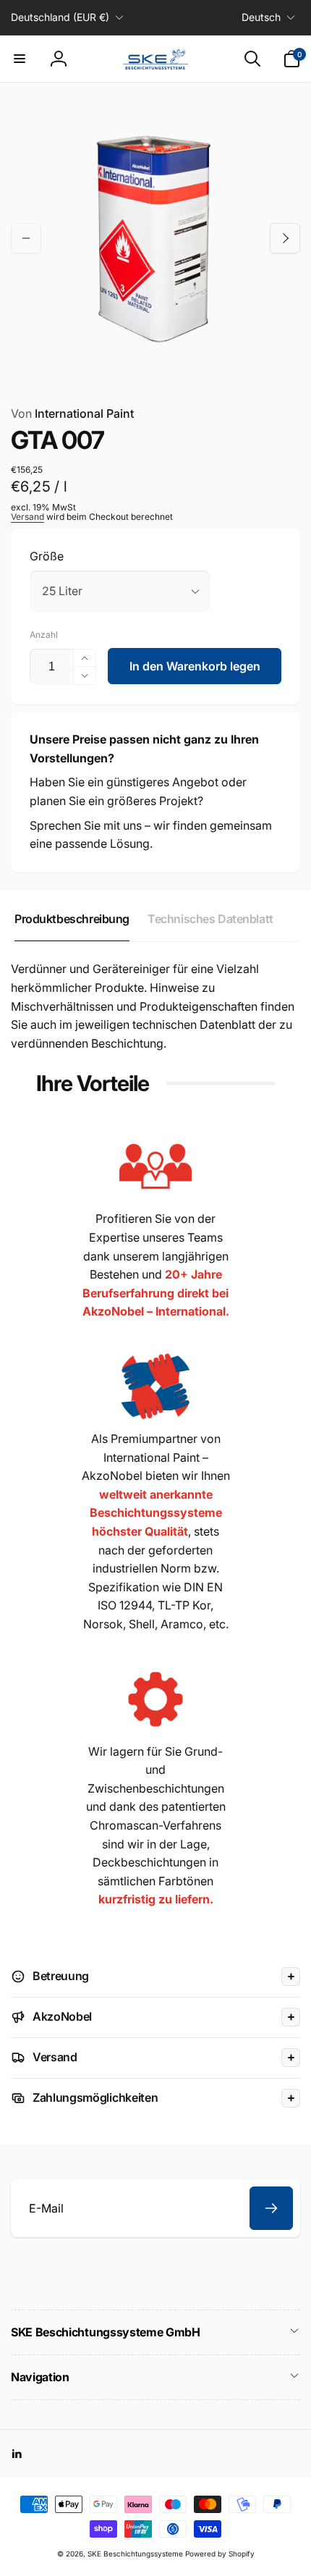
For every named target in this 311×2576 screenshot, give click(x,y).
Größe (47, 556)
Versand (27, 517)
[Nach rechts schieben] (285, 238)
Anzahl (44, 635)
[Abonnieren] (271, 2208)
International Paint (72, 413)
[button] (20, 59)
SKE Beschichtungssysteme (135, 2554)
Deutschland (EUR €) (60, 17)
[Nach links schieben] (26, 238)
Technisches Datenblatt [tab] (210, 919)
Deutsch (261, 17)
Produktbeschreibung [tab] (72, 919)
